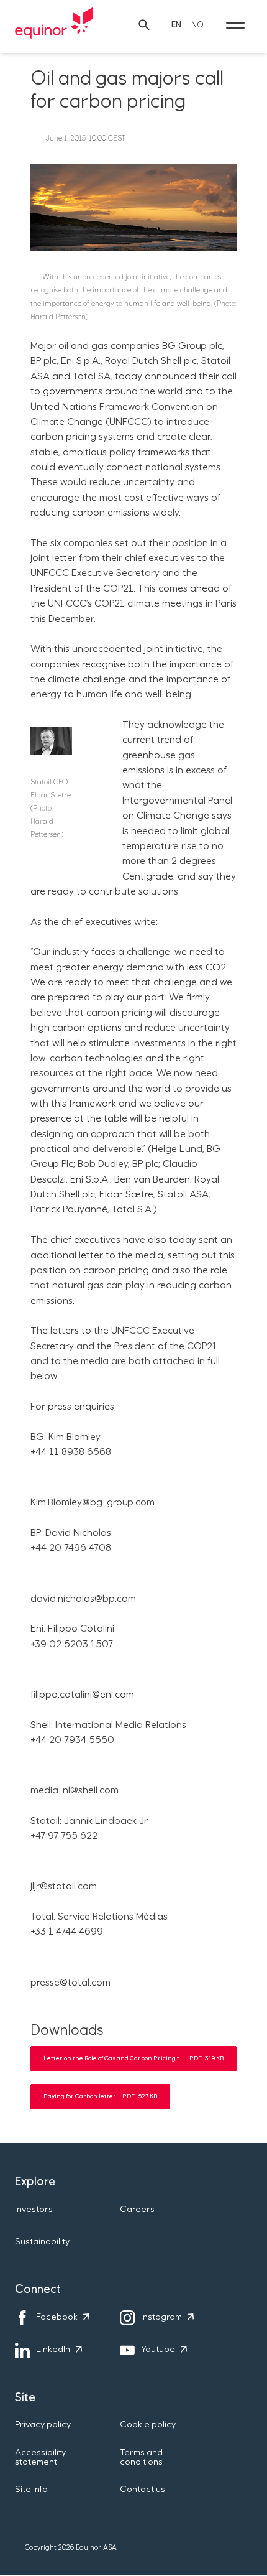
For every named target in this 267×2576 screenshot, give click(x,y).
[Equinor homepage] (54, 25)
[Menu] (235, 25)
